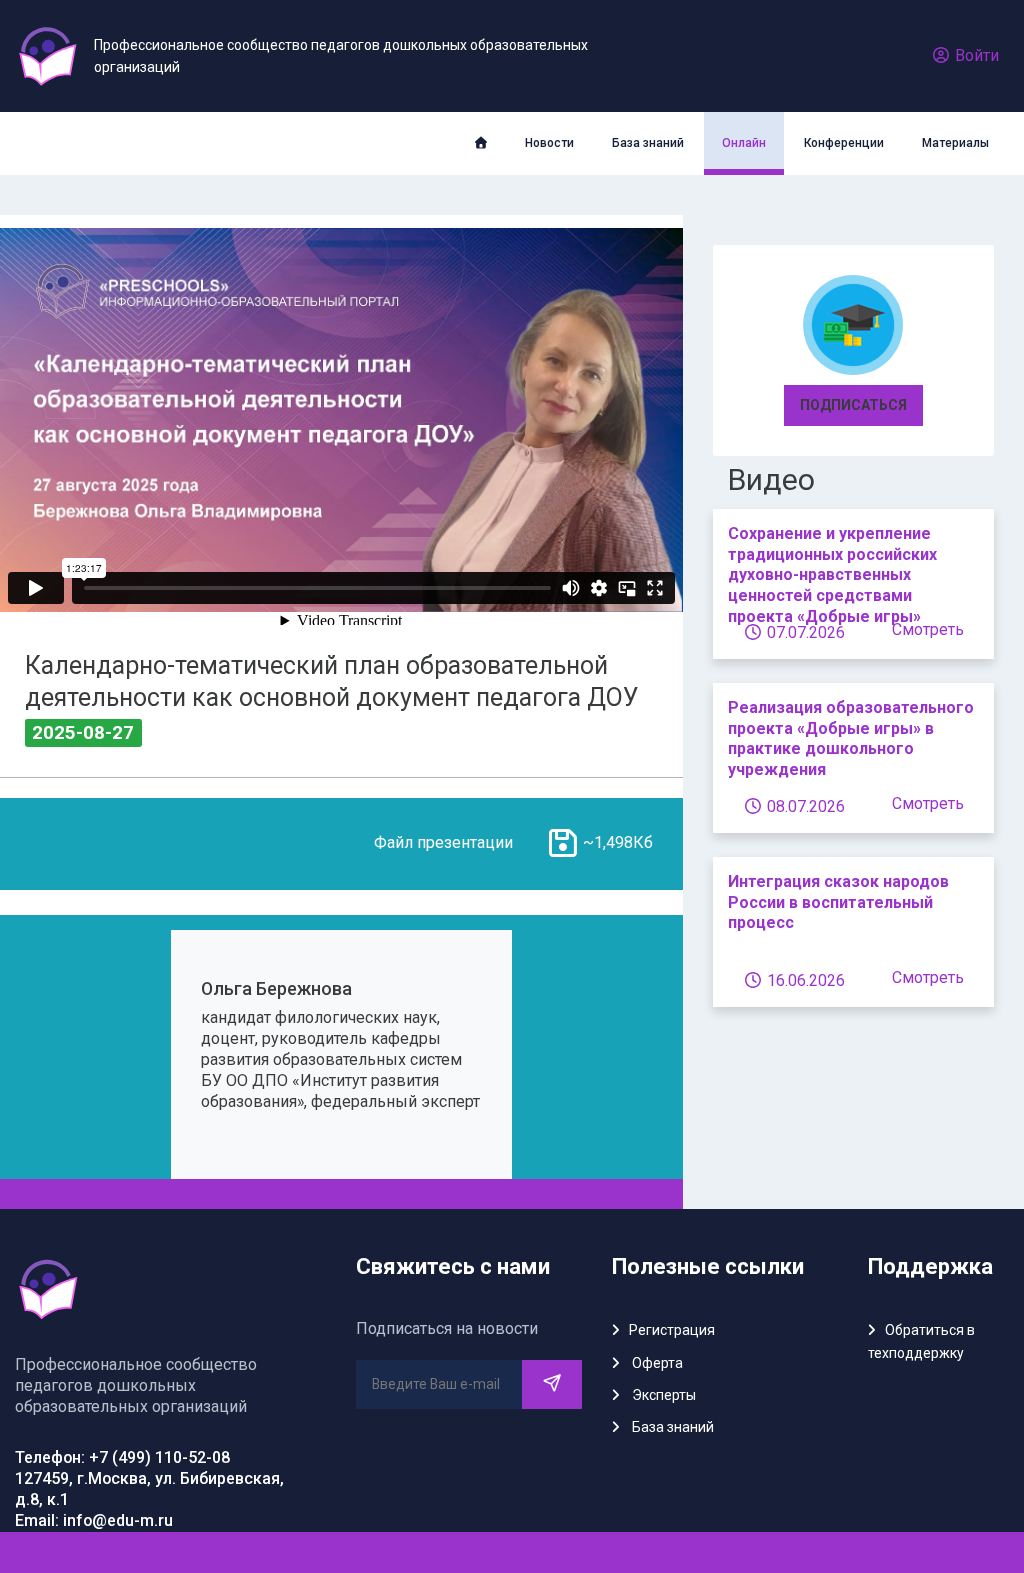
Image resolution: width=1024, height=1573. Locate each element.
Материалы (955, 143)
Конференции (844, 143)
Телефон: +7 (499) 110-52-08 (122, 1457)
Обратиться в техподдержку (921, 1341)
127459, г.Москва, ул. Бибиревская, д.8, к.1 (149, 1489)
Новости (549, 143)
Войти (975, 55)
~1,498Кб (618, 842)
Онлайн (744, 143)
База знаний (648, 143)
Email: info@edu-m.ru (94, 1520)
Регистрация (672, 1330)
